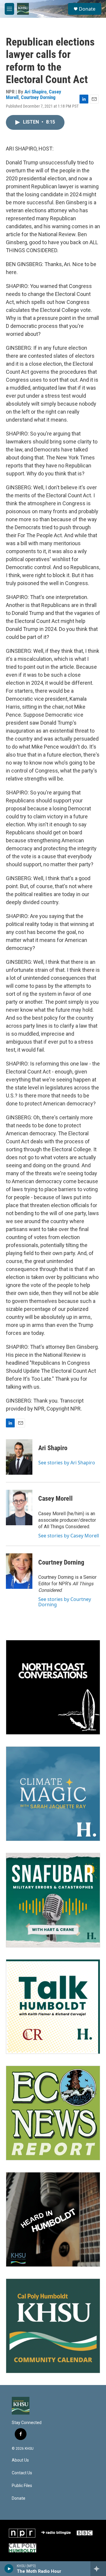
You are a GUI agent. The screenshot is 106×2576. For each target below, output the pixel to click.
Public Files (22, 2486)
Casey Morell (56, 1499)
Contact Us (22, 2473)
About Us (20, 2460)
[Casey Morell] (19, 1508)
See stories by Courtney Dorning (65, 1602)
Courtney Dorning (38, 97)
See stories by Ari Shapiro (67, 1463)
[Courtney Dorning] (19, 1571)
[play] (9, 2569)
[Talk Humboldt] (53, 2007)
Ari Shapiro (35, 92)
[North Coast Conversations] (53, 1687)
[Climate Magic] (53, 1794)
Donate (87, 9)
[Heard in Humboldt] (53, 2219)
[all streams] (98, 2569)
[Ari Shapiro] (19, 1457)
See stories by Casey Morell (69, 1536)
